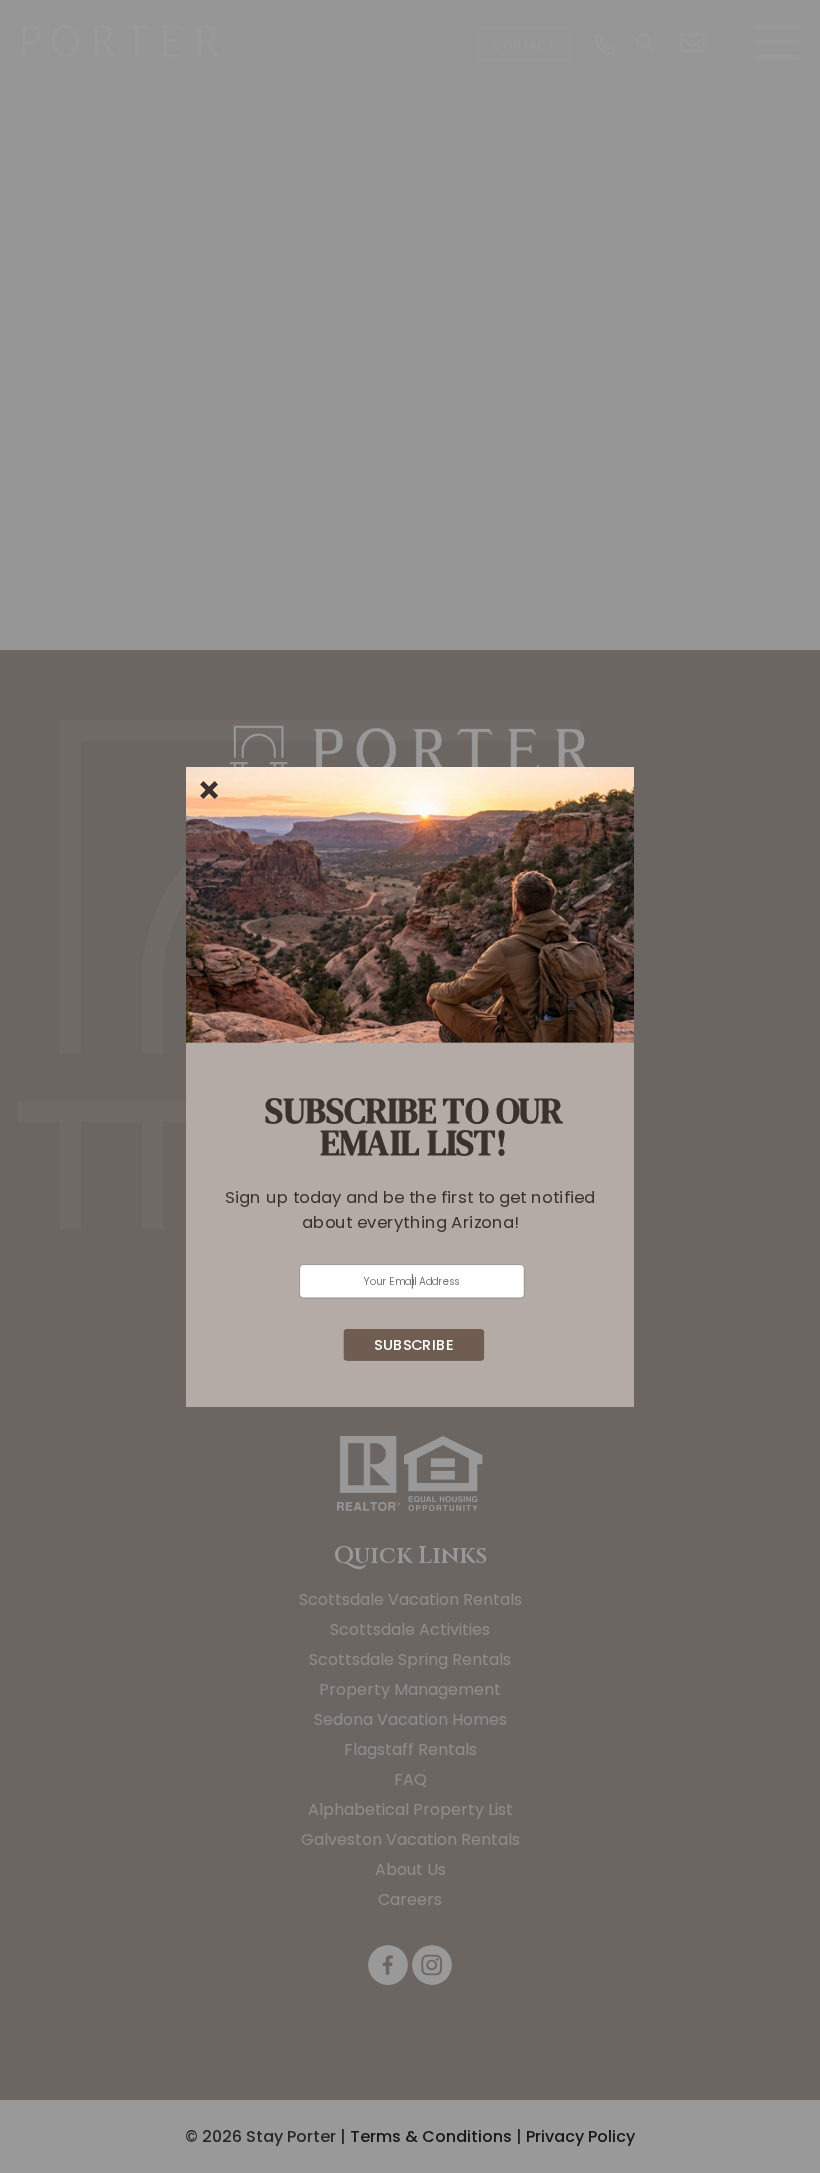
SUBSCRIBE (413, 1344)
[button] (410, 1209)
